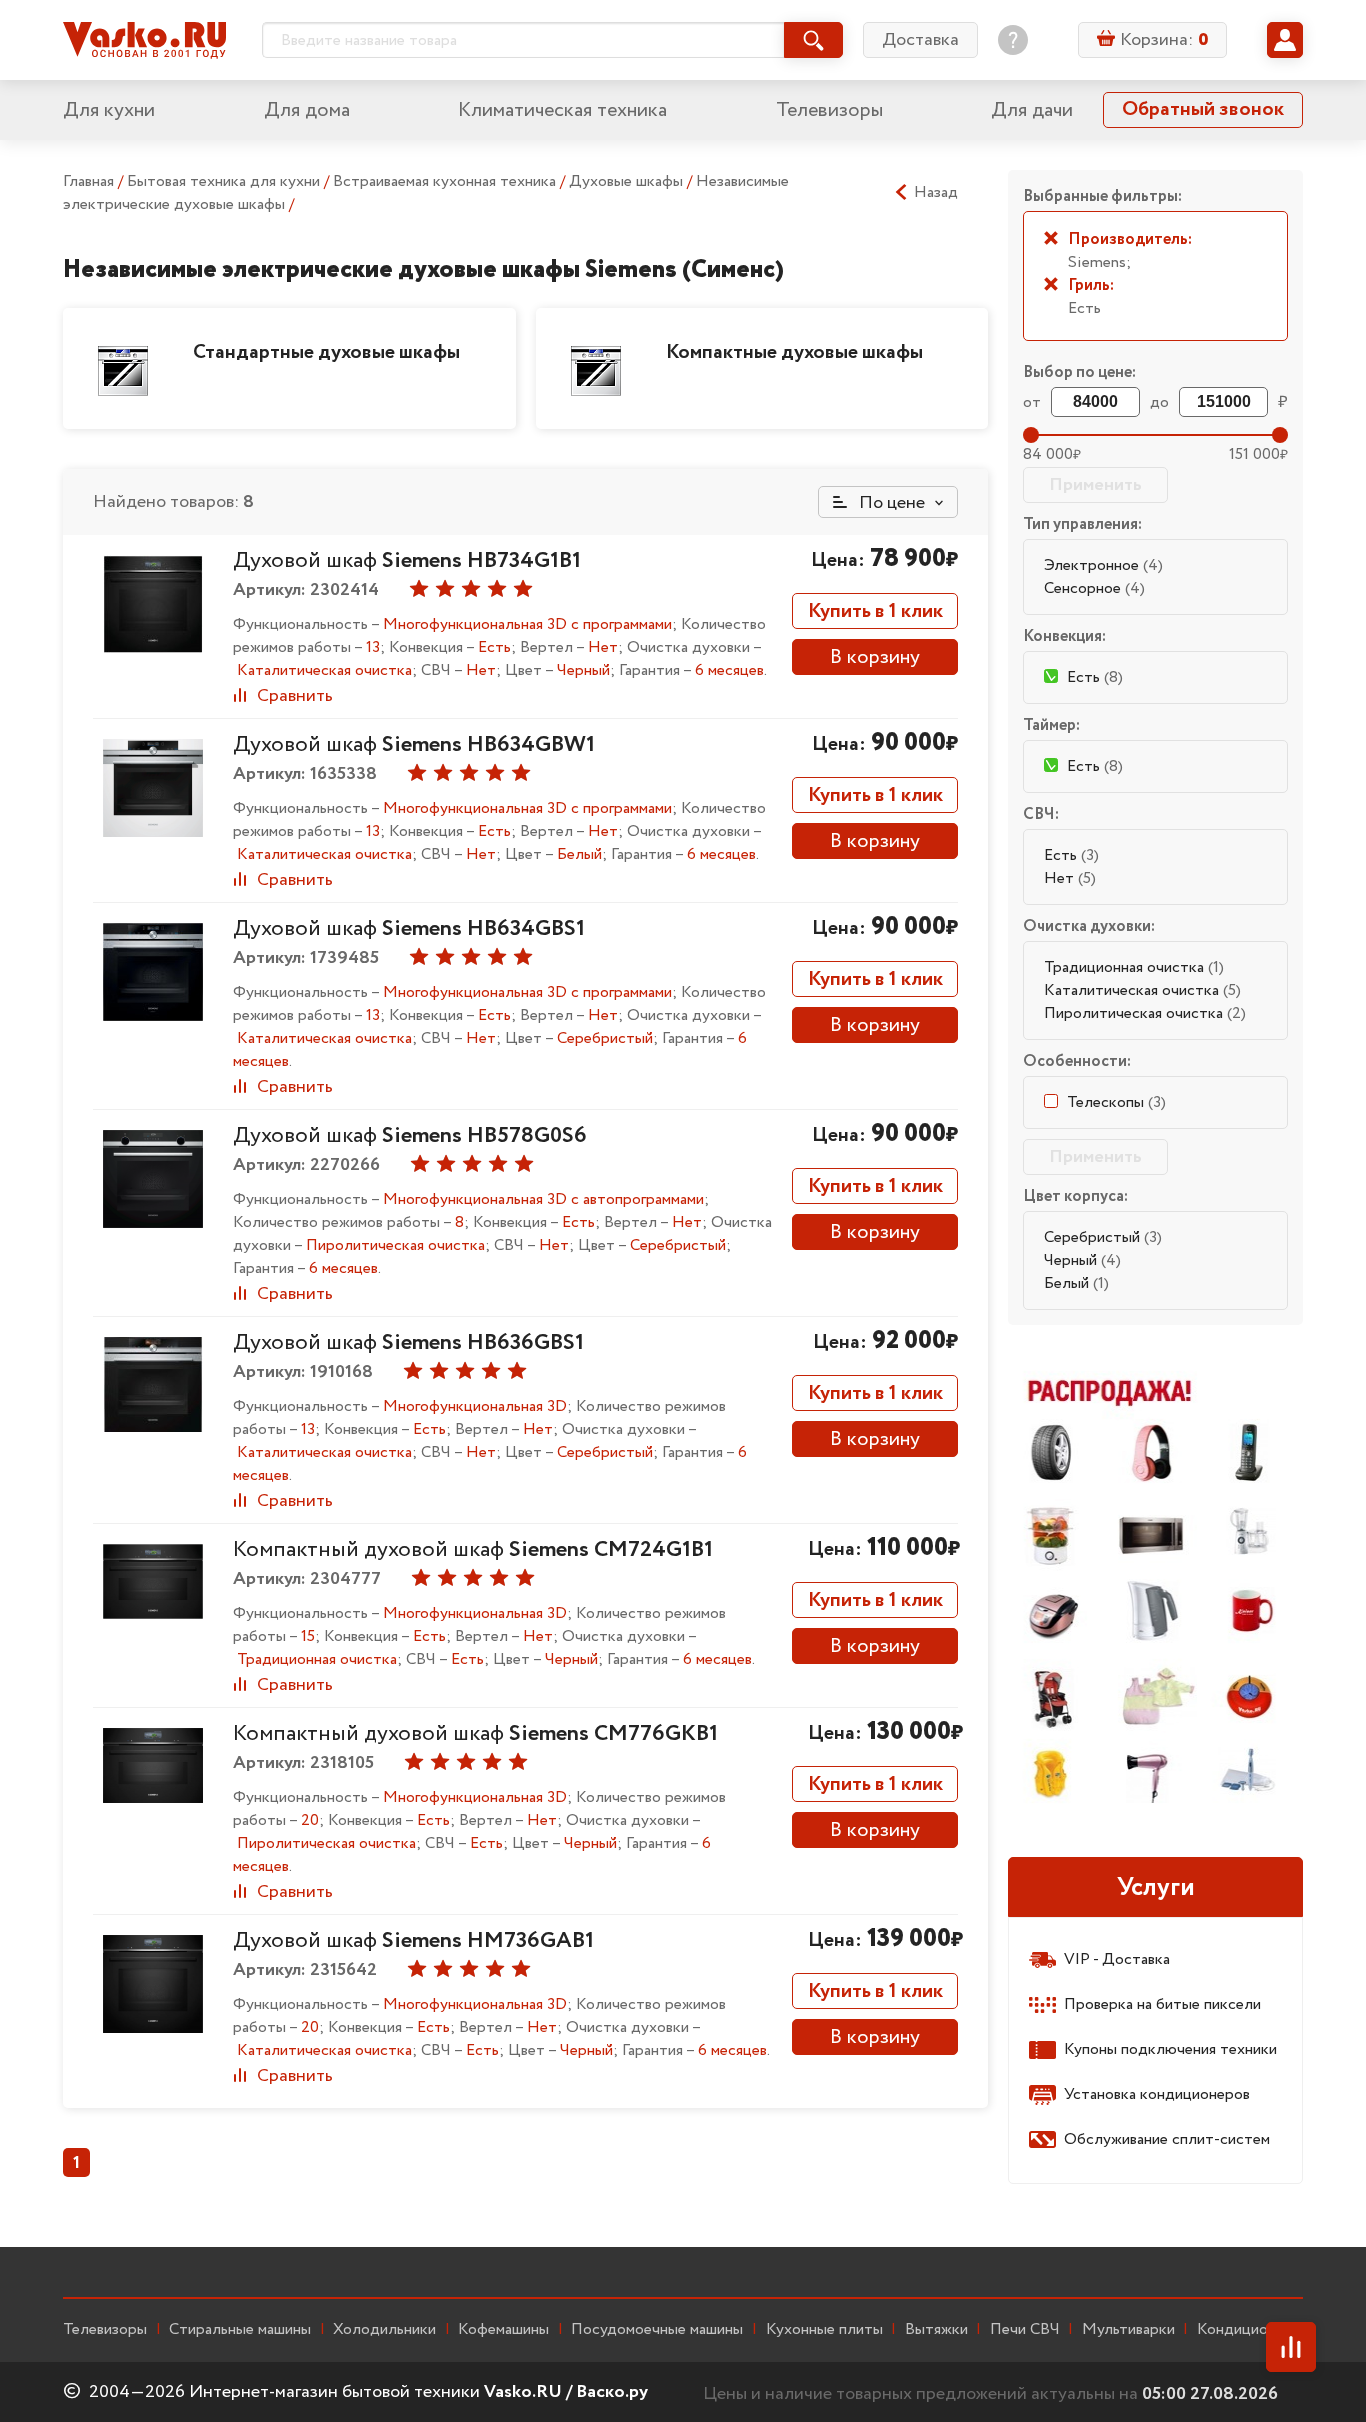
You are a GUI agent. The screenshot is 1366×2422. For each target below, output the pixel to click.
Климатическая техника (562, 110)
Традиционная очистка (1134, 967)
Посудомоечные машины (657, 2330)
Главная (88, 181)
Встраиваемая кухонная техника (446, 181)
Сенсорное (1094, 588)
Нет (1070, 878)
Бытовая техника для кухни (225, 181)
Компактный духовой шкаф (473, 1550)
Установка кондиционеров (1157, 2094)
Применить (1095, 485)
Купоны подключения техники (1170, 2049)
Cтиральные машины (240, 2330)
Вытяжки (936, 2330)
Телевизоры (829, 110)
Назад (936, 193)
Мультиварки (1128, 2330)
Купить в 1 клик (875, 611)
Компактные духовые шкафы (794, 352)
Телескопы (1116, 1102)
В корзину (875, 657)
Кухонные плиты (824, 2330)
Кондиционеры (1250, 2330)
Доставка (920, 40)
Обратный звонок (1203, 109)
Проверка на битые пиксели (1162, 2004)
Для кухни (109, 110)
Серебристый (1103, 1237)
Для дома (307, 110)
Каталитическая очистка (1142, 990)
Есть (1071, 855)
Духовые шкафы (628, 181)
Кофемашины (503, 2330)
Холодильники (384, 2330)
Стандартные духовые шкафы (326, 352)
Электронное (1103, 565)
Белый (1076, 1283)
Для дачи (1032, 110)
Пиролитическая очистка (1145, 1013)
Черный (1082, 1260)
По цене (890, 503)
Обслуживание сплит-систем (1167, 2139)
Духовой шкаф (407, 561)
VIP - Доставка (1117, 1959)
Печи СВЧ (1025, 2330)
